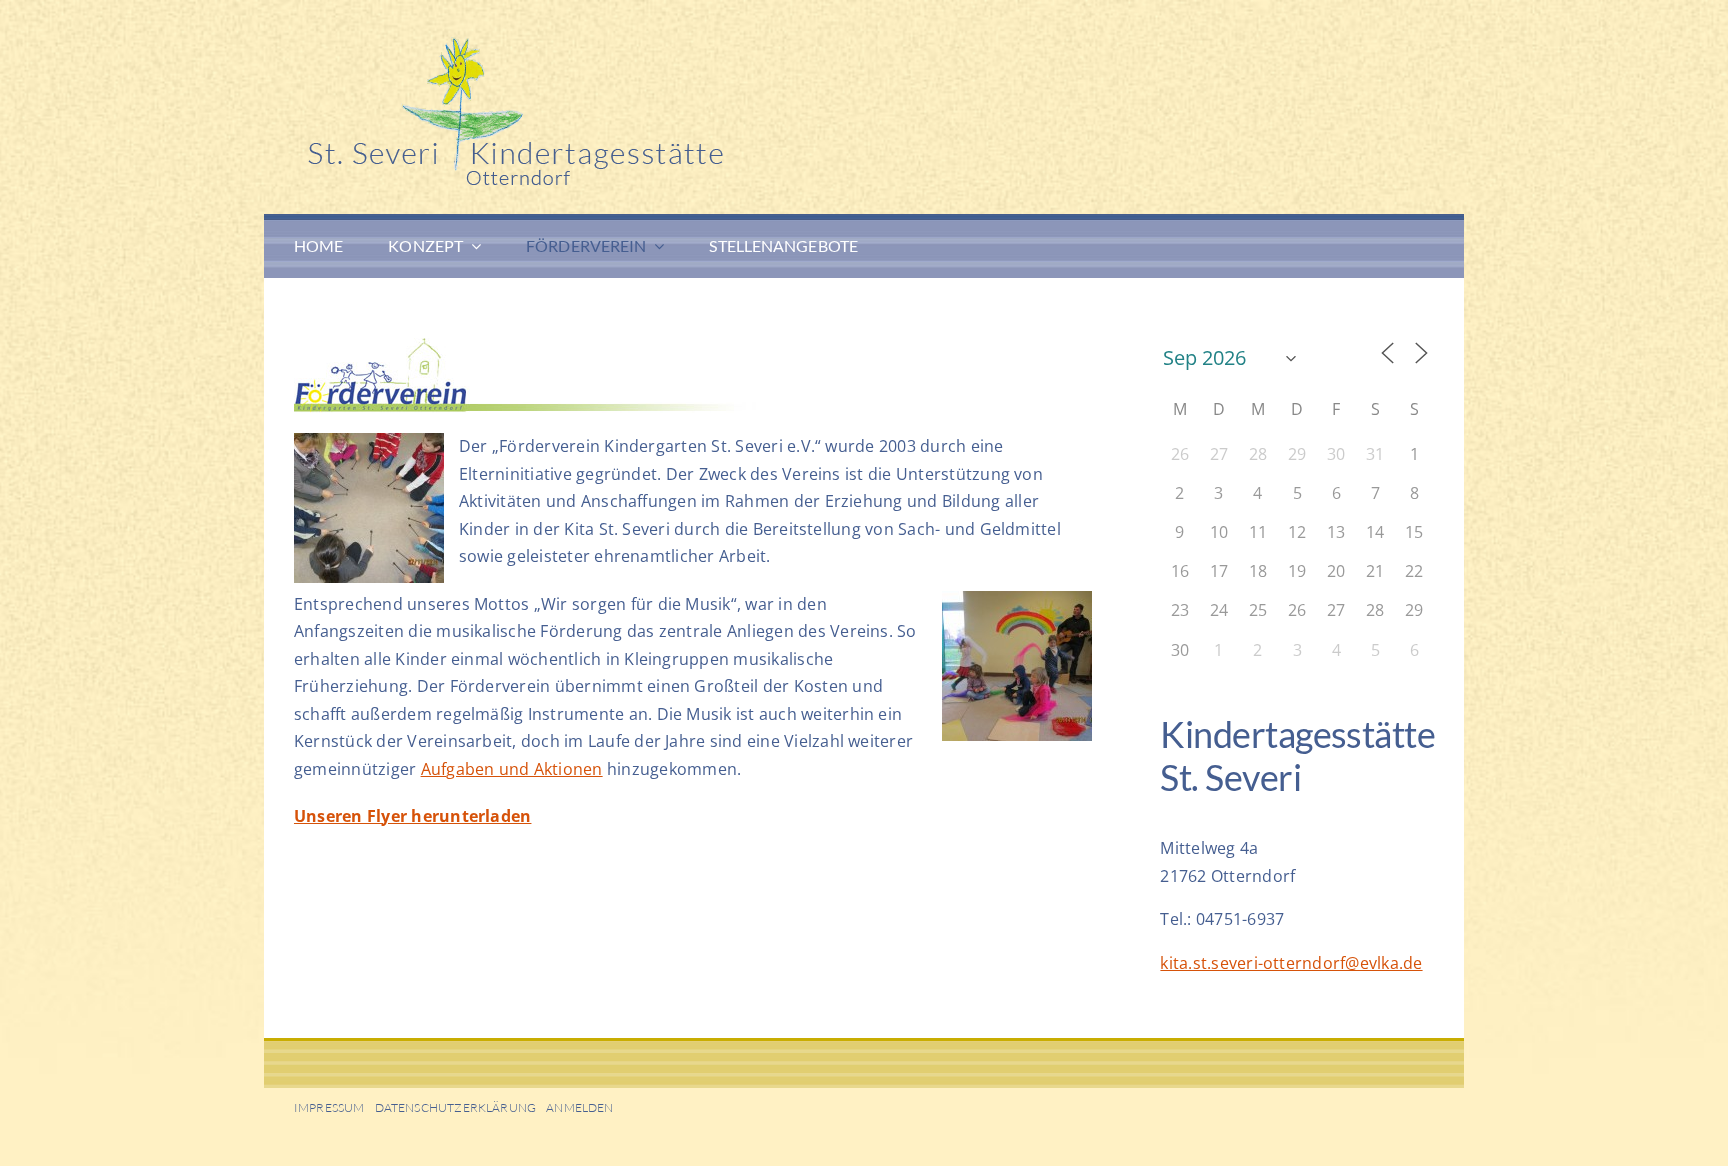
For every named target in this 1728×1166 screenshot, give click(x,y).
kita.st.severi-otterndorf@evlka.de (1291, 963)
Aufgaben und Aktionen (512, 769)
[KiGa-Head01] (594, 45)
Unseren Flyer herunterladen (412, 816)
